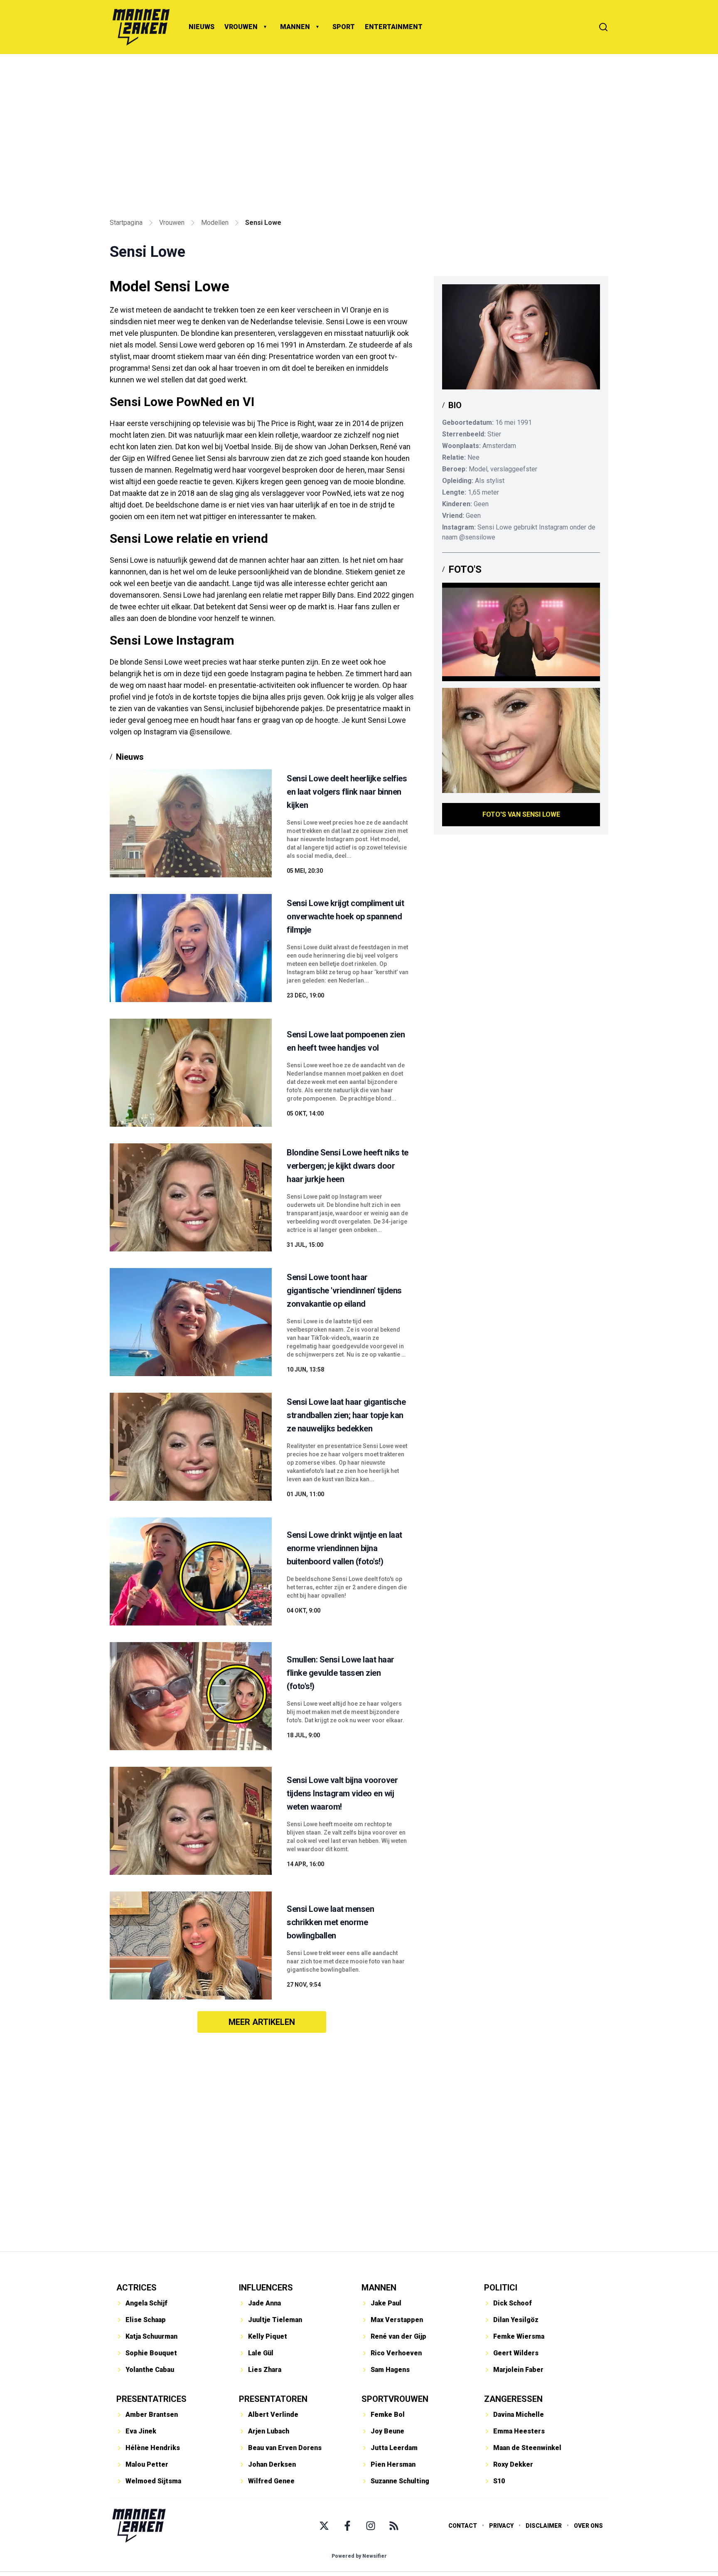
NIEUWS (202, 27)
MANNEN (295, 27)
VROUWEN (241, 27)
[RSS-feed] (394, 2526)
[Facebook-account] (347, 2526)
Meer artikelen (262, 2022)
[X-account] (324, 2526)
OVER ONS (588, 2526)
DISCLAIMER (544, 2526)
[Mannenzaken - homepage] (141, 27)
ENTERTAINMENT (394, 27)
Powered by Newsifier (359, 2556)
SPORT (344, 27)
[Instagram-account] (371, 2526)
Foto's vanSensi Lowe (521, 814)
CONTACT (463, 2526)
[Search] (603, 27)
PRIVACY (501, 2526)
